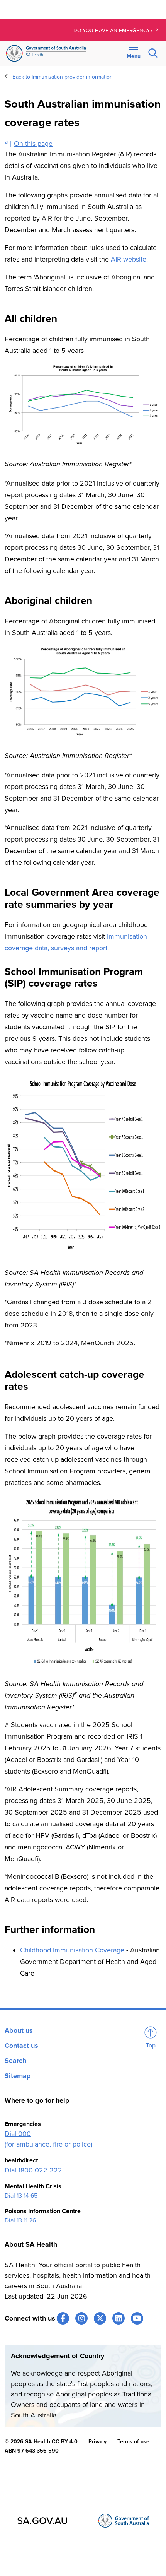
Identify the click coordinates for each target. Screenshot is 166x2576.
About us (19, 2030)
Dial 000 (18, 2134)
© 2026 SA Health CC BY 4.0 (41, 2442)
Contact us (21, 2046)
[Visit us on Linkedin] (119, 2318)
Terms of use (133, 2442)
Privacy (97, 2442)
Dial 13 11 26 (20, 2220)
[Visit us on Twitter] (100, 2318)
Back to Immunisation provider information (63, 77)
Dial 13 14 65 (21, 2196)
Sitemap (18, 2076)
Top (151, 2046)
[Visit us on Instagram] (81, 2318)
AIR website (129, 259)
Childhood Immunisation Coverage (72, 1950)
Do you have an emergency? (114, 31)
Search (15, 2061)
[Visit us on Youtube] (137, 2318)
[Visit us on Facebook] (63, 2318)
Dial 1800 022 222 (33, 2170)
